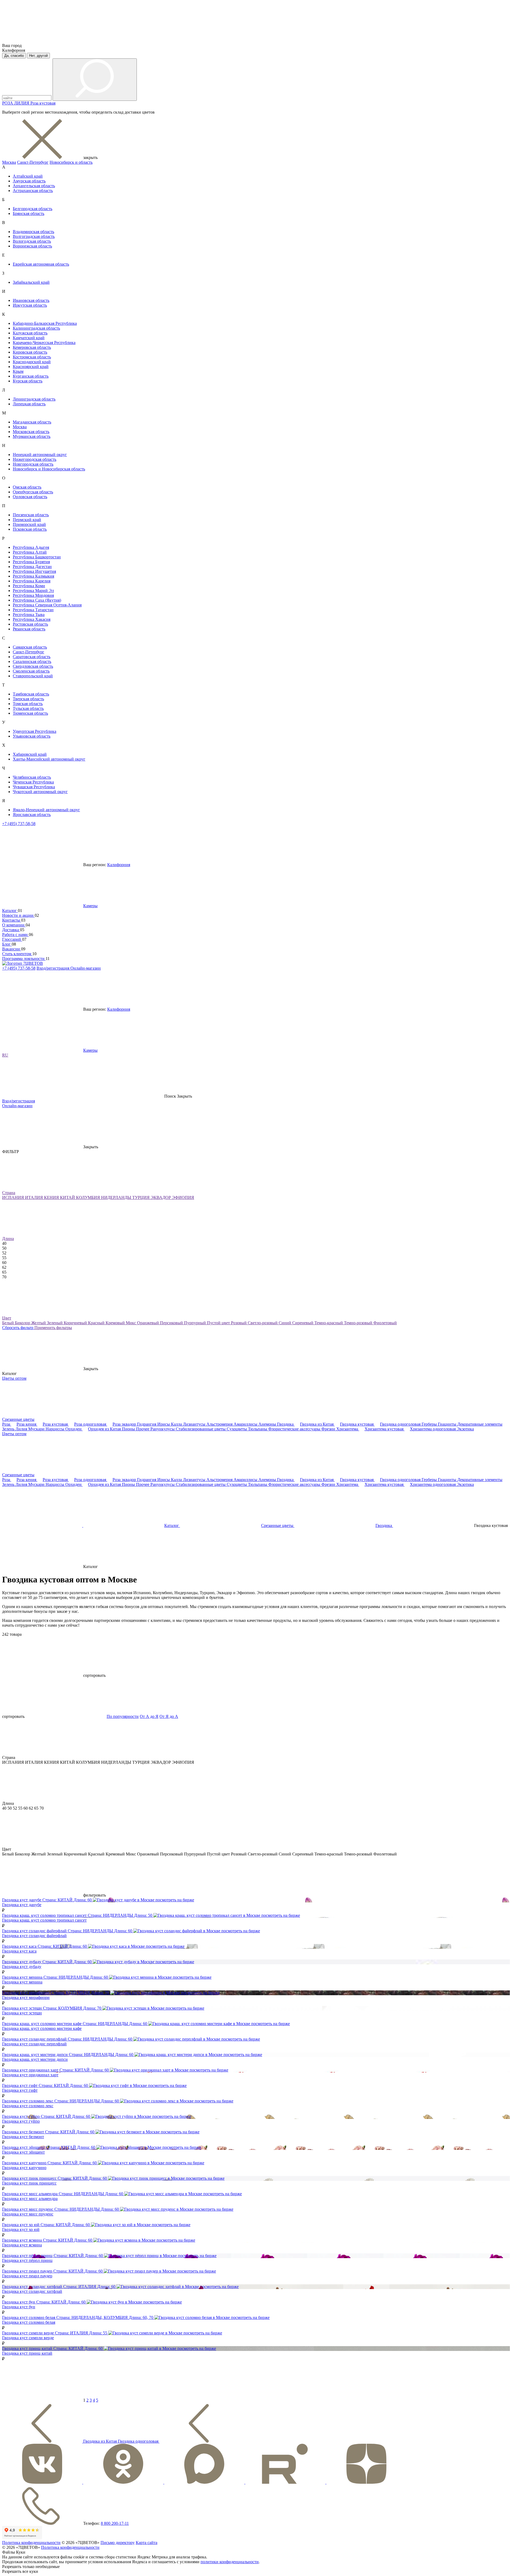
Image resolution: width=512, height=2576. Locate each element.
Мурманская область (32, 436)
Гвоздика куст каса (19, 1951)
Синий (285, 1323)
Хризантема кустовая (385, 1429)
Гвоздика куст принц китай (27, 2353)
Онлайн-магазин (86, 968)
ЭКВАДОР (161, 1197)
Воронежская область (32, 246)
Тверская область (28, 699)
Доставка (11, 930)
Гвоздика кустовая (357, 1424)
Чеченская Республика (33, 782)
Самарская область (30, 647)
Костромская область (32, 357)
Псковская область (30, 529)
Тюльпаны (258, 1429)
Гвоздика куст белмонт (23, 2137)
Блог (7, 944)
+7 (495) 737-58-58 (19, 824)
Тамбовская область (31, 694)
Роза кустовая (43, 103)
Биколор (23, 1323)
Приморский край (29, 524)
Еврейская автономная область (41, 264)
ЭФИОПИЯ (183, 1197)
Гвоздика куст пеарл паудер (27, 2276)
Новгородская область (33, 464)
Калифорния (119, 865)
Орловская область (30, 497)
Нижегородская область (35, 459)
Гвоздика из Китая (317, 1424)
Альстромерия (220, 1424)
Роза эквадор (125, 1424)
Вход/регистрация (53, 968)
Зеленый (55, 1323)
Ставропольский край (33, 676)
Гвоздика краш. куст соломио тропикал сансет (44, 1920)
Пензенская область (31, 515)
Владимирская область (33, 232)
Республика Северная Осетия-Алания (47, 605)
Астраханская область (33, 191)
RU (5, 1055)
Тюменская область (30, 713)
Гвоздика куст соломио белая (29, 2322)
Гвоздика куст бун (19, 2307)
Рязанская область (29, 629)
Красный (97, 1323)
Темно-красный (329, 1323)
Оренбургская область (33, 492)
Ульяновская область (32, 736)
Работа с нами (15, 935)
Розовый (239, 1323)
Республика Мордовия (33, 595)
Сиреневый (303, 1323)
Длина (8, 1239)
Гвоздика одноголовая (401, 1424)
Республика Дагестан (32, 567)
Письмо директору (118, 2543)
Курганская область (31, 376)
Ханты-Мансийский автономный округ (49, 759)
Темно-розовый (359, 1323)
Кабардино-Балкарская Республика (45, 323)
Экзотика (465, 1429)
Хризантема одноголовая (433, 1429)
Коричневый (76, 1323)
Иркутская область (30, 305)
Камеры (90, 906)
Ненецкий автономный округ (40, 455)
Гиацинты (448, 1424)
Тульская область (28, 708)
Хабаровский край (30, 754)
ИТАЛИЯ (35, 1197)
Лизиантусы (195, 1424)
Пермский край (27, 520)
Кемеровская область (32, 347)
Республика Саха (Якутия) (37, 600)
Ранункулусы (163, 1429)
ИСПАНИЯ (14, 1197)
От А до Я (149, 1716)
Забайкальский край (31, 282)
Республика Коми (29, 586)
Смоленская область (31, 671)
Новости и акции (18, 915)
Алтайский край (28, 176)
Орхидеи (74, 1429)
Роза (7, 1424)
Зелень (9, 1429)
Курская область (28, 381)
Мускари (37, 1429)
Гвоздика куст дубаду (22, 1967)
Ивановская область (31, 300)
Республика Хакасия (32, 619)
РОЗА (8, 103)
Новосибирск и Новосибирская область (49, 469)
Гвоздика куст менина (22, 1982)
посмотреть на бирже (175, 1900)
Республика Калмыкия (33, 576)
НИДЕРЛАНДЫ (117, 1197)
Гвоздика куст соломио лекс (28, 2106)
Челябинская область (32, 777)
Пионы (129, 1429)
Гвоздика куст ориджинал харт (30, 2075)
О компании (14, 925)
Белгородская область (33, 209)
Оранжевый (149, 1323)
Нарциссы (55, 1429)
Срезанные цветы (18, 1419)
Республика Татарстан (33, 610)
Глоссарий (12, 939)
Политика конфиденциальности (31, 2543)
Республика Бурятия (31, 562)
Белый (9, 1323)
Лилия (22, 1429)
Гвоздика (286, 1424)
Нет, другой (38, 56)
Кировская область (30, 352)
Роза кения (27, 1424)
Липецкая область (29, 404)
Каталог (10, 911)
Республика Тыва (29, 615)
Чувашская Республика (34, 787)
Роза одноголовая (91, 1424)
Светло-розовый (263, 1323)
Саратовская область (32, 657)
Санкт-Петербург (33, 162)
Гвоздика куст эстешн (22, 2013)
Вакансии (12, 949)
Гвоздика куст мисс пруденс (28, 2214)
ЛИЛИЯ (22, 103)
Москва (9, 162)
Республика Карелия (32, 581)
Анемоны (268, 1424)
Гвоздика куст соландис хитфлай (32, 2291)
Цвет (7, 1318)
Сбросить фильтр (18, 1328)
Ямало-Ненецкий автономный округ (46, 810)
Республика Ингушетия (34, 571)
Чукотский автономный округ (40, 792)
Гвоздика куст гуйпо (21, 2121)
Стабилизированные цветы (201, 1429)
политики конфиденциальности (230, 2562)
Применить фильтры (53, 1328)
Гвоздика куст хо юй (21, 2229)
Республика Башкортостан (37, 557)
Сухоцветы (237, 1429)
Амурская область (29, 181)
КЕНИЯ (52, 1197)
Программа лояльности (24, 959)
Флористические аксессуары (295, 1429)
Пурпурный (195, 1323)
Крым (18, 371)
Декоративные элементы (480, 1424)
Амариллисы (246, 1424)
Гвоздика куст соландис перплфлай (34, 2044)
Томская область (28, 704)
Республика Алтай (30, 552)
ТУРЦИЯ (141, 1197)
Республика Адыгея (31, 547)
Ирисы (164, 1424)
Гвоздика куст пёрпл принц (27, 2260)
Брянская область (29, 213)
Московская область (31, 432)
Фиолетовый (385, 1323)
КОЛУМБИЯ (89, 1197)
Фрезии (329, 1429)
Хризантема (348, 1429)
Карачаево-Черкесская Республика (44, 343)
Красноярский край (31, 367)
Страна (9, 1193)
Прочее (143, 1429)
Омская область (27, 487)
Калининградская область (36, 328)
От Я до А (169, 1716)
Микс (131, 1323)
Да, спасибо (14, 56)
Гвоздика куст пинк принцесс (29, 2183)
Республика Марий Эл (33, 591)
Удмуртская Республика (35, 731)
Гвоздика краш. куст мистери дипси (35, 2059)
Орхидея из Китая (105, 1429)
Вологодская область (32, 241)
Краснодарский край (32, 362)
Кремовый (116, 1323)
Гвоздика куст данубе (22, 1905)
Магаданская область (32, 422)
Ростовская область (30, 624)
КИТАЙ (68, 1197)
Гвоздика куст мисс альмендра (30, 2199)
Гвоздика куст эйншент (23, 2152)
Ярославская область (32, 815)
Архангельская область (34, 186)
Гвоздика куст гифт (20, 2090)
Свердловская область (33, 666)
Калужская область (30, 333)
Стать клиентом (17, 954)
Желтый (39, 1323)
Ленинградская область (34, 399)
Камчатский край (29, 338)
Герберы (430, 1424)
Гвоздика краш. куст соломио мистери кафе (42, 2028)
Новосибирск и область (71, 162)
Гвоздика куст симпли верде (28, 2338)
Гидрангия (147, 1424)
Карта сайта (147, 2543)
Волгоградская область (34, 236)
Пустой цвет (219, 1323)
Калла (177, 1424)
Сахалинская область (32, 661)
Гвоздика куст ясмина (22, 2245)
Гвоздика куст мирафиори (26, 1997)
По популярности (123, 1716)
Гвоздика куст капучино (24, 2168)
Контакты (12, 920)
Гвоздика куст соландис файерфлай (34, 1936)
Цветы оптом (14, 1378)
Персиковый (172, 1323)
